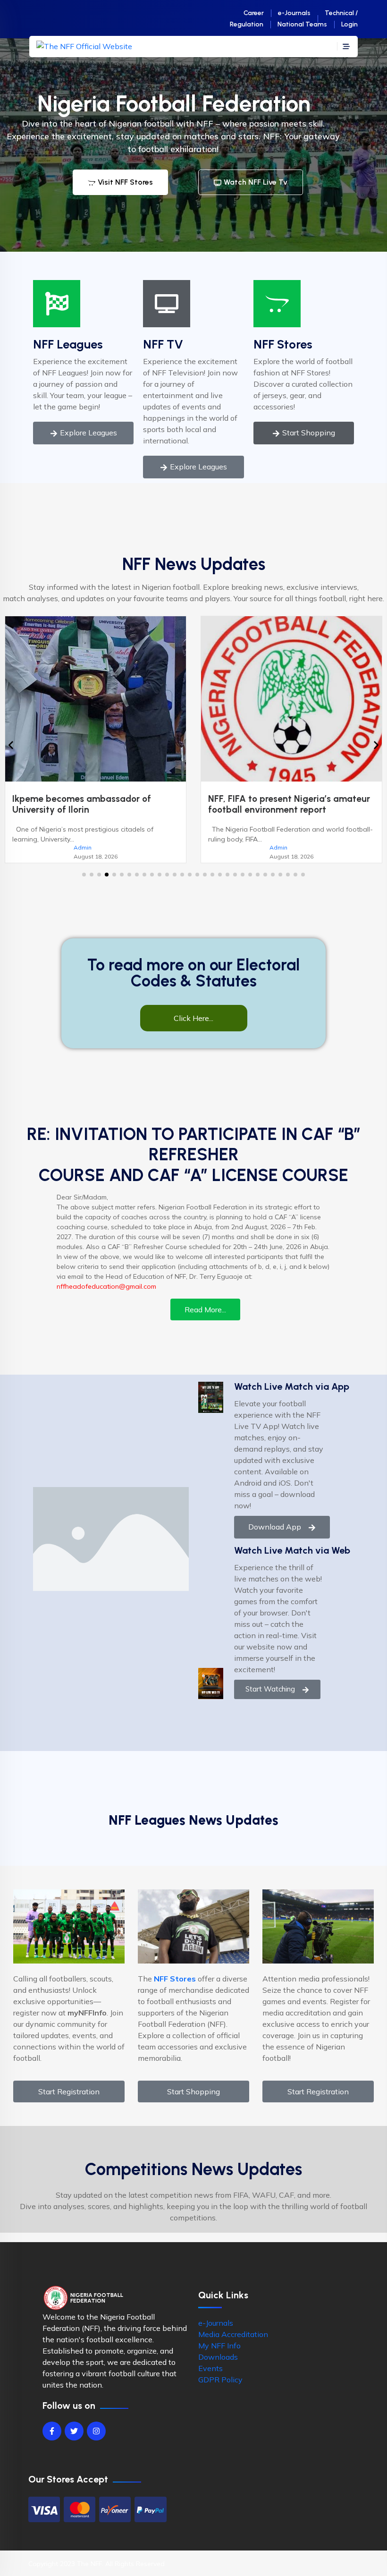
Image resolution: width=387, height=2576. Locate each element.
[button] (84, 885)
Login (349, 24)
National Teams (302, 24)
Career (254, 13)
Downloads (218, 2368)
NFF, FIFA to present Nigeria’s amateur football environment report (93, 804)
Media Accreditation (233, 2345)
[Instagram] (96, 2442)
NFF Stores (283, 344)
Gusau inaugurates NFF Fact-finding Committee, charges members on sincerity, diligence (285, 810)
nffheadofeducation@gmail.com (106, 1297)
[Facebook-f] (52, 2442)
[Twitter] (74, 2442)
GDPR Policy (220, 2390)
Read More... (205, 1320)
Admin (83, 847)
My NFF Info (219, 2356)
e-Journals (294, 13)
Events (210, 2379)
